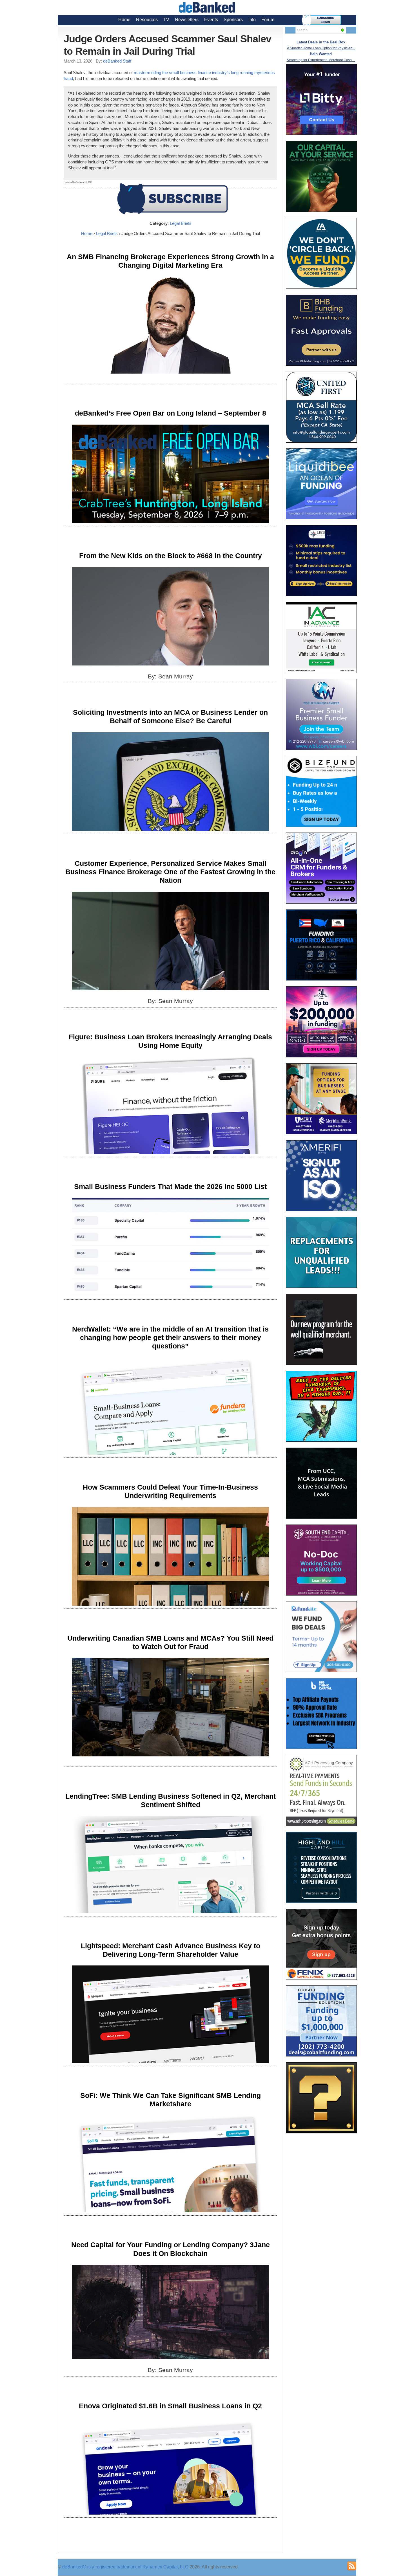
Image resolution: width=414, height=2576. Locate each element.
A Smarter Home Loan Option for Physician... (321, 48)
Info (252, 20)
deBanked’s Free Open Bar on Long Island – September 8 (171, 413)
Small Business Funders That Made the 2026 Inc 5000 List (170, 1186)
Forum (268, 20)
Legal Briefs (181, 223)
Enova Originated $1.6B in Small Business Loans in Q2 (170, 2406)
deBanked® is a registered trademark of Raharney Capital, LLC (125, 2567)
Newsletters (187, 20)
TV (166, 20)
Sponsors (233, 20)
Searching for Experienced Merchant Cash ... (321, 60)
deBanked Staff (117, 61)
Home (124, 20)
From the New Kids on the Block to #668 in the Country (171, 556)
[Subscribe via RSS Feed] (352, 2566)
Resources (147, 20)
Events (211, 20)
